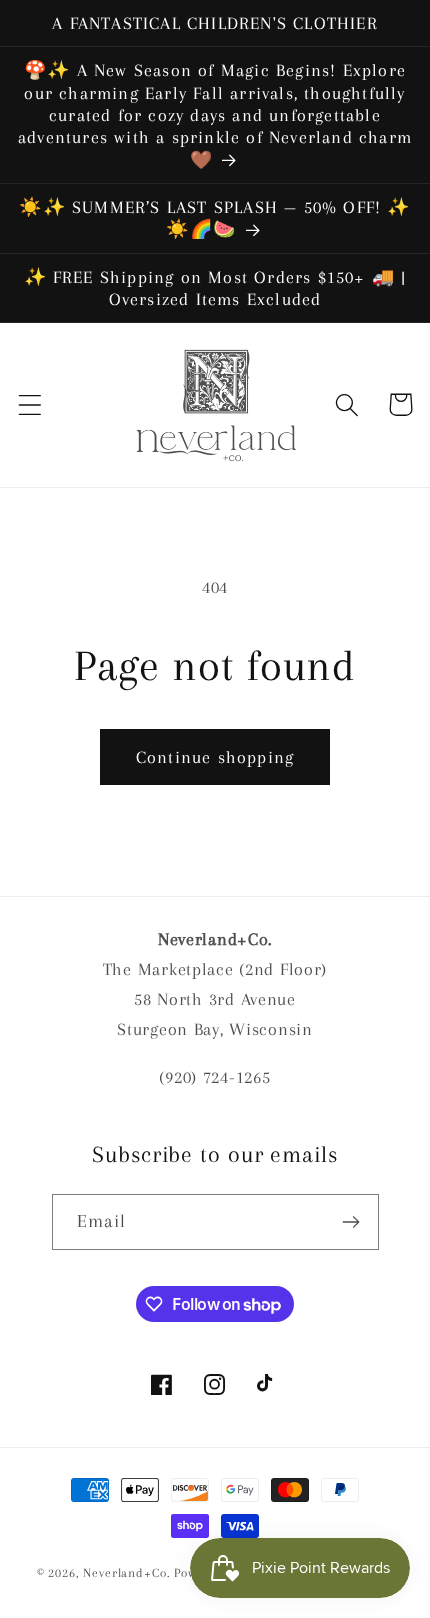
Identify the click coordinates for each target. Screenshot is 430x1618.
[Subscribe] (351, 1222)
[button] (30, 404)
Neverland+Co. (128, 1573)
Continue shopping (215, 757)
